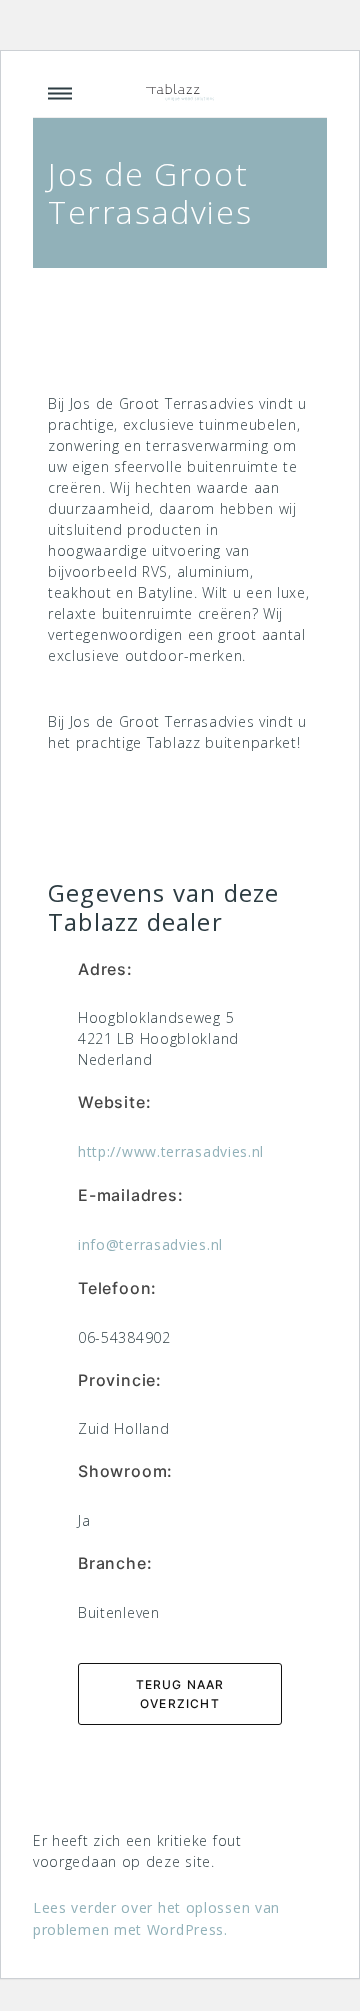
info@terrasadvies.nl (150, 1244)
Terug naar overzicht (180, 1694)
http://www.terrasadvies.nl (171, 1151)
